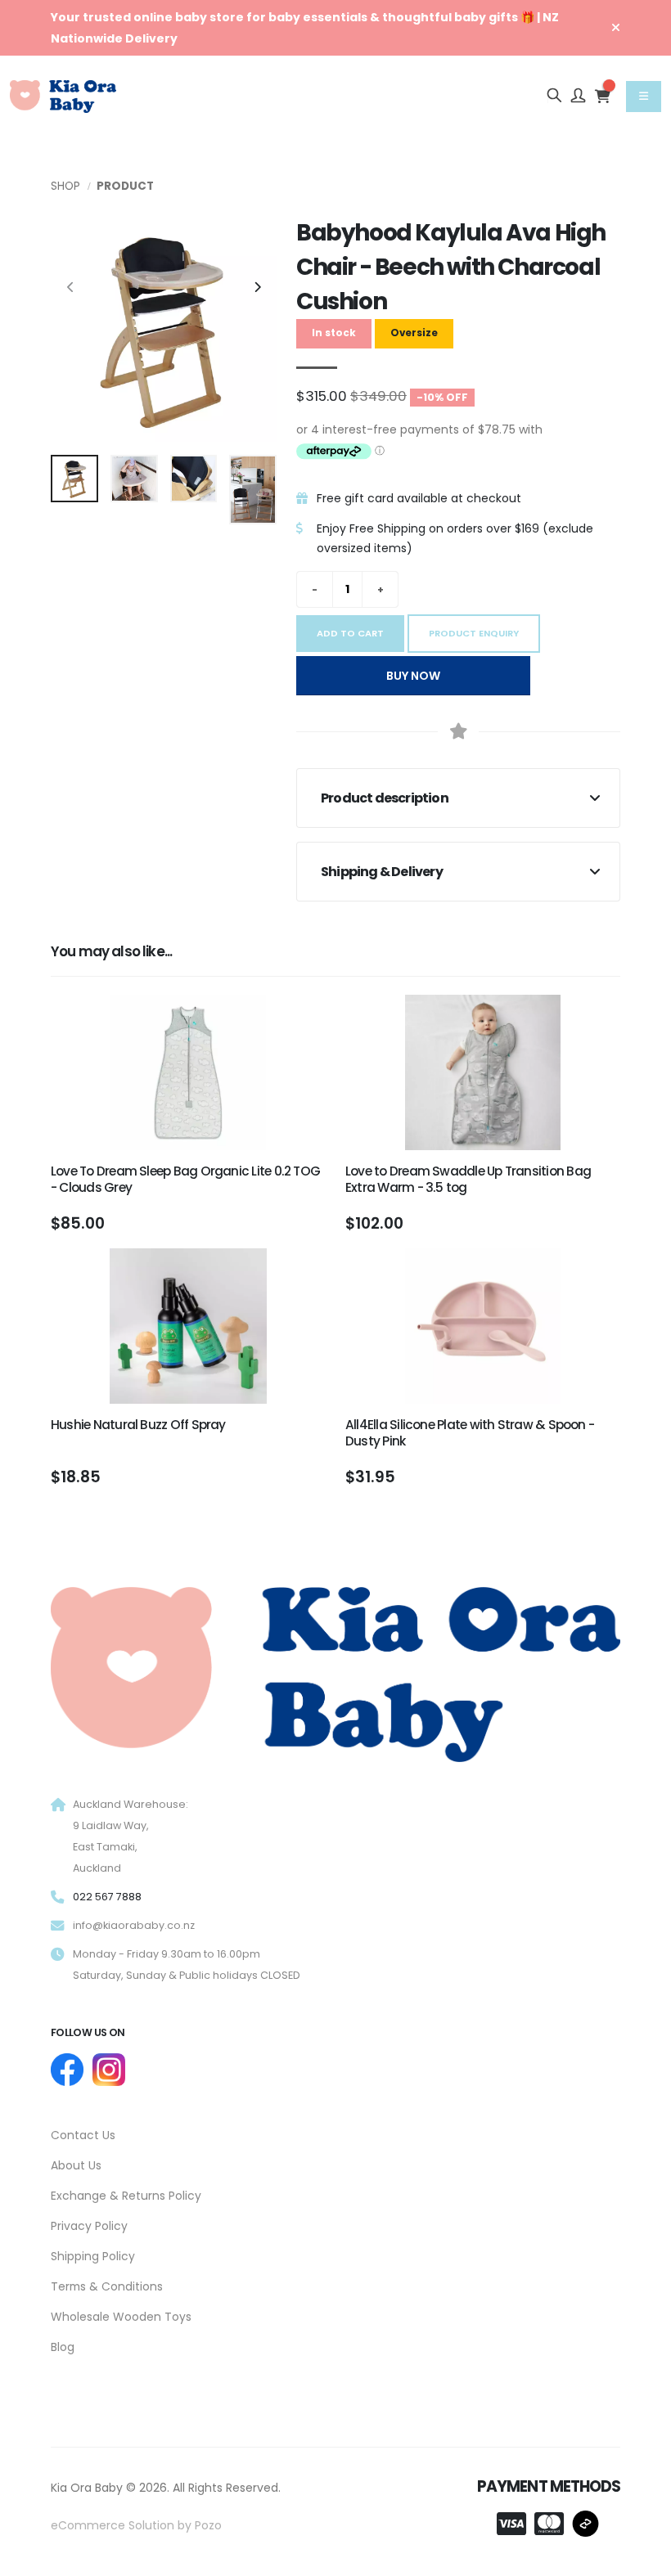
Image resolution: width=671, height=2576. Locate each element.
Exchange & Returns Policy (126, 2196)
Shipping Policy (93, 2256)
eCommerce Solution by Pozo (136, 2525)
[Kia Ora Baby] (335, 1671)
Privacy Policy (89, 2226)
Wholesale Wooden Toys (121, 2317)
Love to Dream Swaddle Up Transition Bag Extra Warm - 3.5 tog (468, 1179)
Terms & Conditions (107, 2286)
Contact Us (83, 2135)
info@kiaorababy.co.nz (134, 1925)
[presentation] (71, 288)
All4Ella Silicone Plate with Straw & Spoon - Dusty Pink (470, 1433)
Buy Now (413, 676)
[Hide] (616, 28)
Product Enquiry (474, 633)
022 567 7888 (107, 1897)
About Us (76, 2165)
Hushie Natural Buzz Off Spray (138, 1425)
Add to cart (350, 633)
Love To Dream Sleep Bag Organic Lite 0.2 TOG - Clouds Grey (185, 1179)
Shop (65, 186)
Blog (63, 2347)
